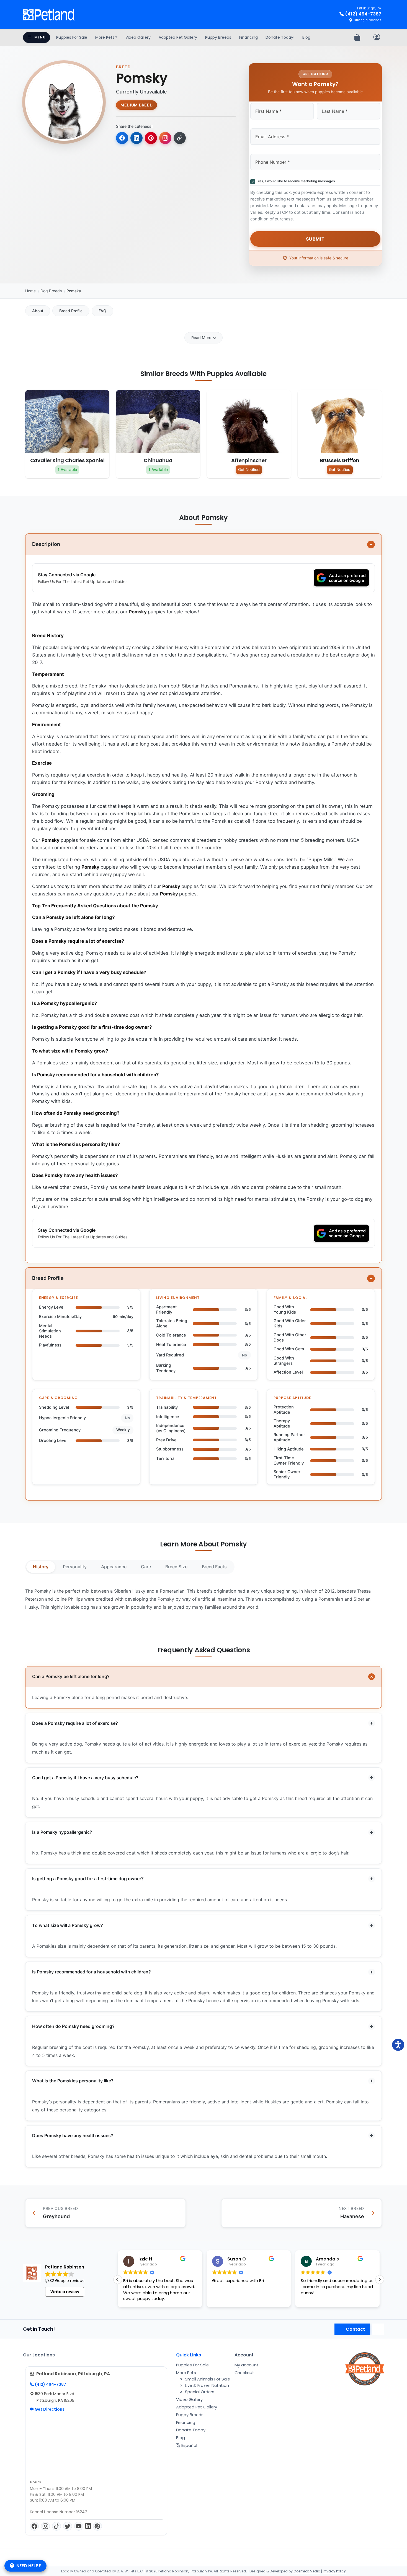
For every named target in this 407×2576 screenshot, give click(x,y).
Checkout (244, 2373)
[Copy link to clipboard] (180, 138)
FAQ (102, 311)
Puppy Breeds (218, 37)
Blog (306, 37)
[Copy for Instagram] (165, 138)
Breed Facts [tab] (214, 1567)
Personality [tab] (75, 1567)
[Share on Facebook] (122, 138)
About (38, 311)
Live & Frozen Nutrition (207, 2385)
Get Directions (49, 2409)
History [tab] (41, 1567)
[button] (380, 2280)
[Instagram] (45, 2526)
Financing (248, 37)
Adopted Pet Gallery (178, 37)
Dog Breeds (51, 291)
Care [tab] (146, 1567)
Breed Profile (71, 311)
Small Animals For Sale (208, 2379)
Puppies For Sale (72, 37)
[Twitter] (68, 2526)
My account (247, 2365)
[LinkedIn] (88, 2526)
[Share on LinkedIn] (136, 138)
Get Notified (249, 469)
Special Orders (200, 2392)
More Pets (105, 37)
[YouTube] (79, 2526)
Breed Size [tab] (176, 1567)
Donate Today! (280, 37)
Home (30, 291)
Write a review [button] (65, 2292)
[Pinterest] (97, 2526)
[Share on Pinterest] (151, 138)
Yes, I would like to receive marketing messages (295, 181)
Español (189, 2445)
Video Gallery (138, 37)
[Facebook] (34, 2526)
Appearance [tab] (114, 1567)
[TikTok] (56, 2526)
